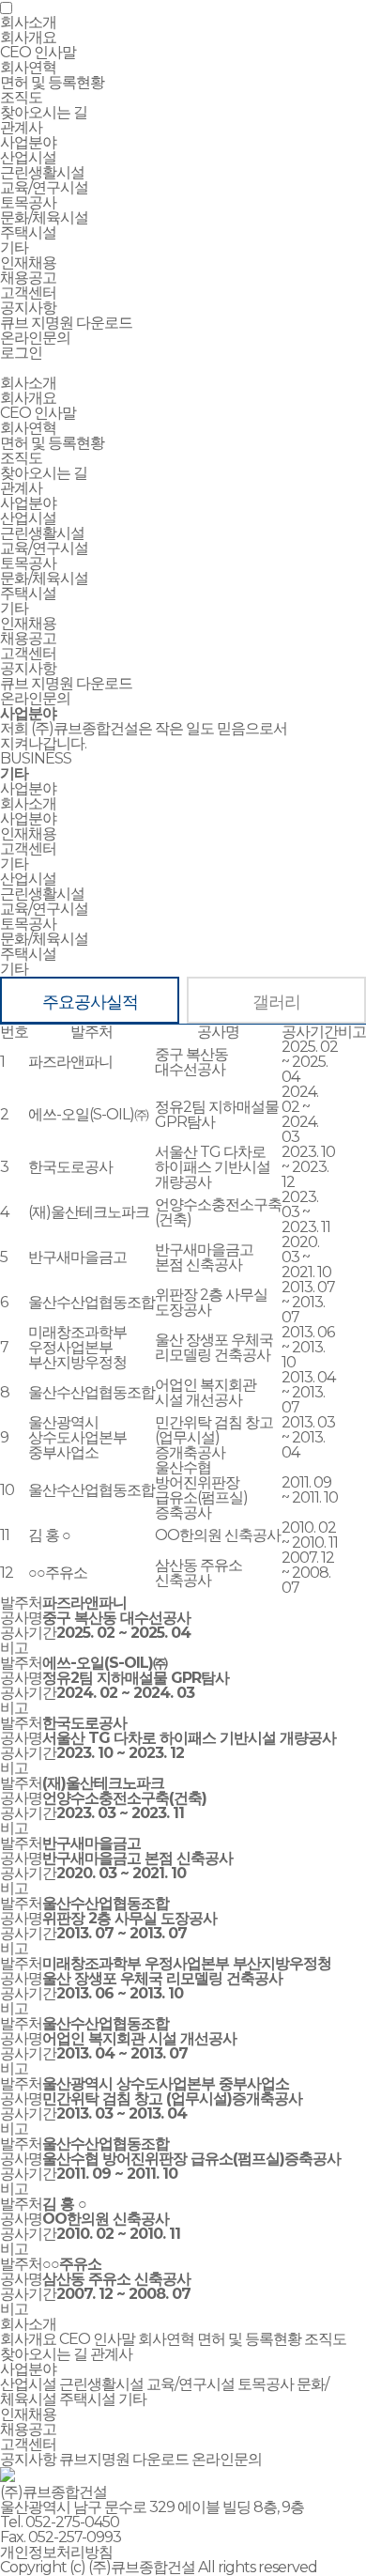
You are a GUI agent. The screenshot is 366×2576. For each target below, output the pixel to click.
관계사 (21, 127)
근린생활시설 (42, 172)
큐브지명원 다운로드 (124, 2459)
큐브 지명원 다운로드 (66, 323)
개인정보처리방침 (56, 2552)
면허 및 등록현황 (52, 82)
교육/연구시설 (44, 187)
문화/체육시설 (44, 217)
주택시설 (28, 232)
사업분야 (28, 503)
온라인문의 (35, 338)
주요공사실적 (90, 1002)
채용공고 (28, 278)
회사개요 (28, 37)
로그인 (21, 353)
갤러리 (276, 1002)
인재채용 (28, 623)
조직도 (21, 97)
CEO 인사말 (38, 52)
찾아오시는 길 (44, 112)
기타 (14, 247)
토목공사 (28, 202)
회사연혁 (28, 67)
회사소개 (28, 383)
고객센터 (28, 653)
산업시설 (28, 157)
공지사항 (28, 308)
